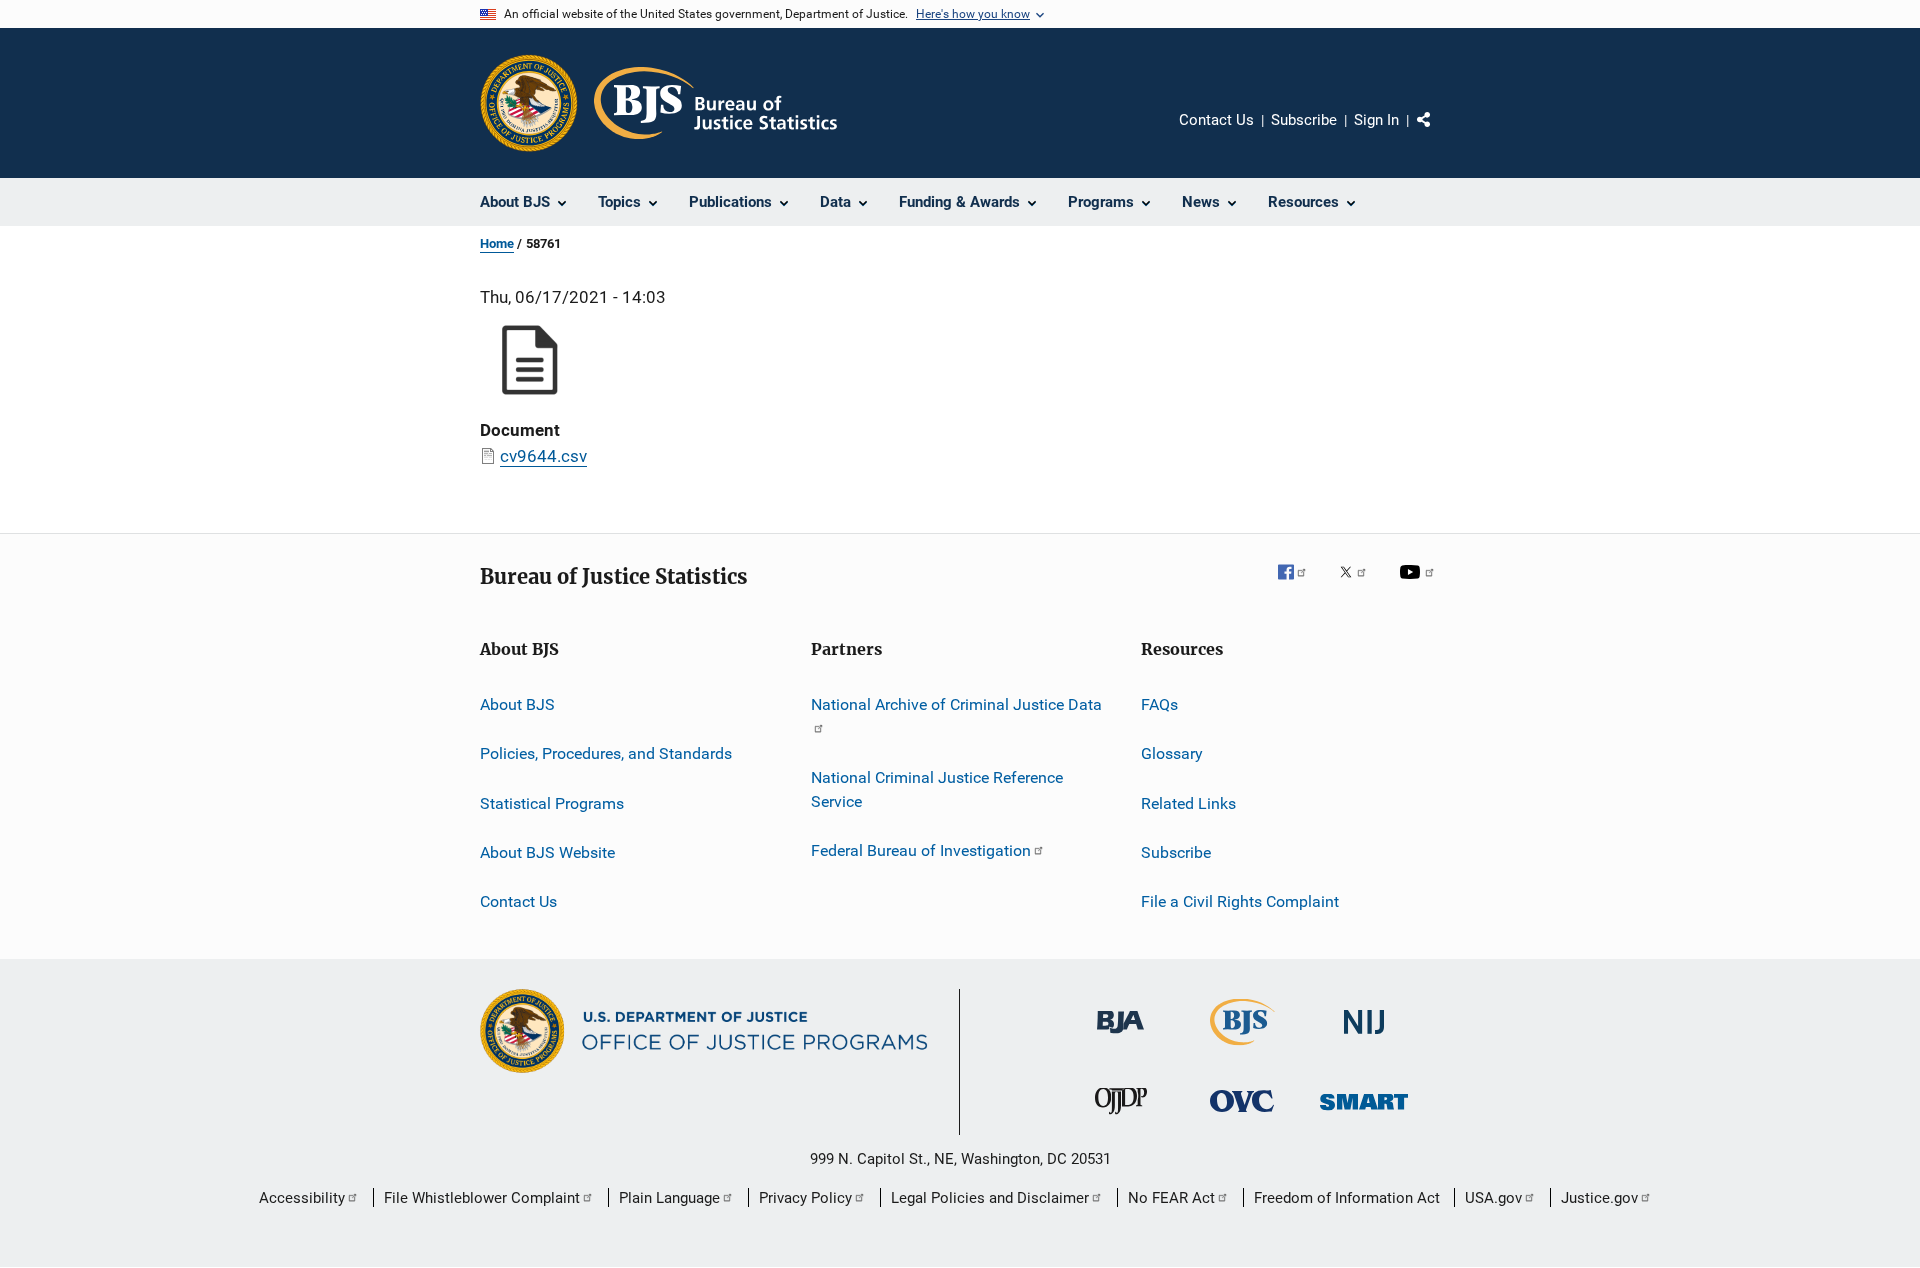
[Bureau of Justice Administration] (1120, 1037)
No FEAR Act (1171, 1198)
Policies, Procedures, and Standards (606, 753)
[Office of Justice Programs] (529, 103)
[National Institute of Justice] (1364, 1037)
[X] (1360, 586)
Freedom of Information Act (1347, 1198)
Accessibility (302, 1198)
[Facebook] (1300, 586)
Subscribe (1304, 120)
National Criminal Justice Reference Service (937, 789)
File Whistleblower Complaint (482, 1198)
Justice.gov (1599, 1198)
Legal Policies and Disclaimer (990, 1198)
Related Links (1188, 803)
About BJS (517, 704)
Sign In (1376, 120)
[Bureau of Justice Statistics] (1242, 1049)
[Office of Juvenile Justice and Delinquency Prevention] (1121, 1118)
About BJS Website (547, 852)
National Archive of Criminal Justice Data (956, 704)
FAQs (1159, 704)
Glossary (1172, 753)
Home (497, 243)
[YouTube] (1420, 586)
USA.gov (1493, 1198)
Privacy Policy (805, 1198)
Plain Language (669, 1198)
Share (1440, 134)
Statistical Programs (552, 803)
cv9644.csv (543, 456)
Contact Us (1216, 120)
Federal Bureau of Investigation (921, 850)
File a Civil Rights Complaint (1240, 901)
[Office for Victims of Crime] (1242, 1115)
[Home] (715, 103)
